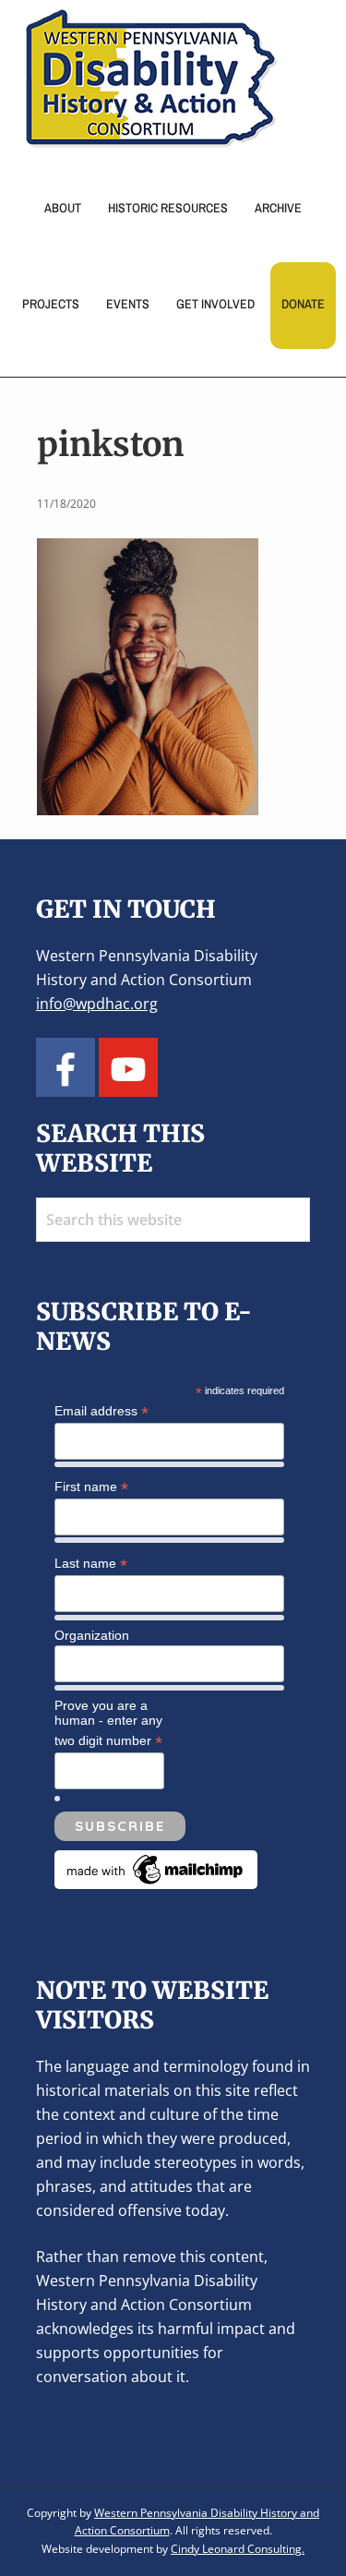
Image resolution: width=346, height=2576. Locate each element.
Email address (101, 1411)
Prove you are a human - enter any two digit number (108, 1724)
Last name (91, 1564)
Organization (92, 1635)
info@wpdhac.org (97, 1004)
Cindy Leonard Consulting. (238, 2549)
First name (91, 1487)
